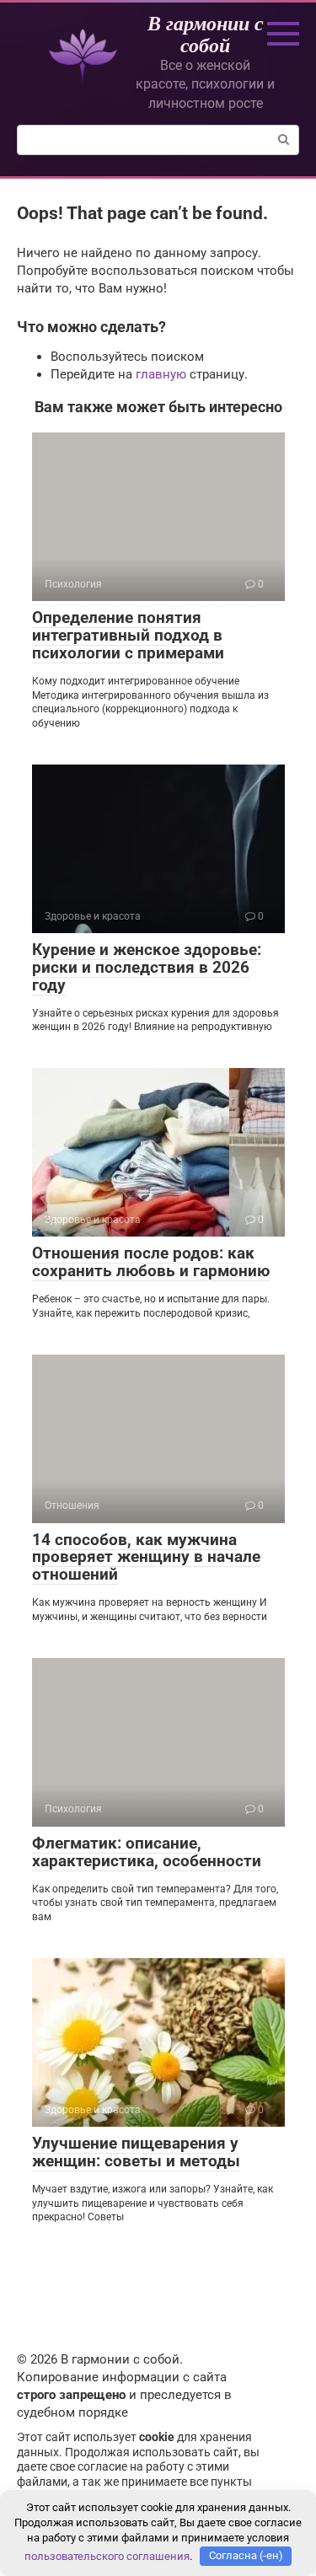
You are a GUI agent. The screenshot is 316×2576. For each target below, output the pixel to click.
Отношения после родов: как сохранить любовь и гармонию (151, 1262)
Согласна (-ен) (246, 2555)
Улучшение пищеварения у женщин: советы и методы (136, 2152)
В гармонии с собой (206, 34)
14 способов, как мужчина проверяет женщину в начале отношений (146, 1557)
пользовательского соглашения (107, 2555)
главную (161, 374)
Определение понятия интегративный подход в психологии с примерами (128, 635)
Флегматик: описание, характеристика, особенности (147, 1852)
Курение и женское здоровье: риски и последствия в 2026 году (147, 967)
